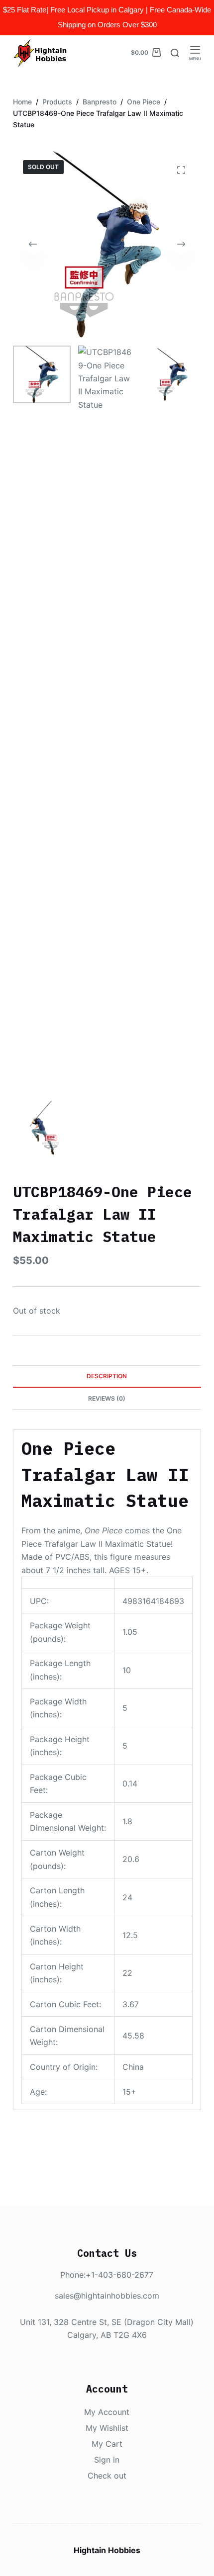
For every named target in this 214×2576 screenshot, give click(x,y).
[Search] (175, 53)
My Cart (107, 2444)
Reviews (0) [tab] (107, 1398)
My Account (107, 2412)
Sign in (107, 2460)
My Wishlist (107, 2428)
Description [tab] (107, 1376)
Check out (107, 2476)
